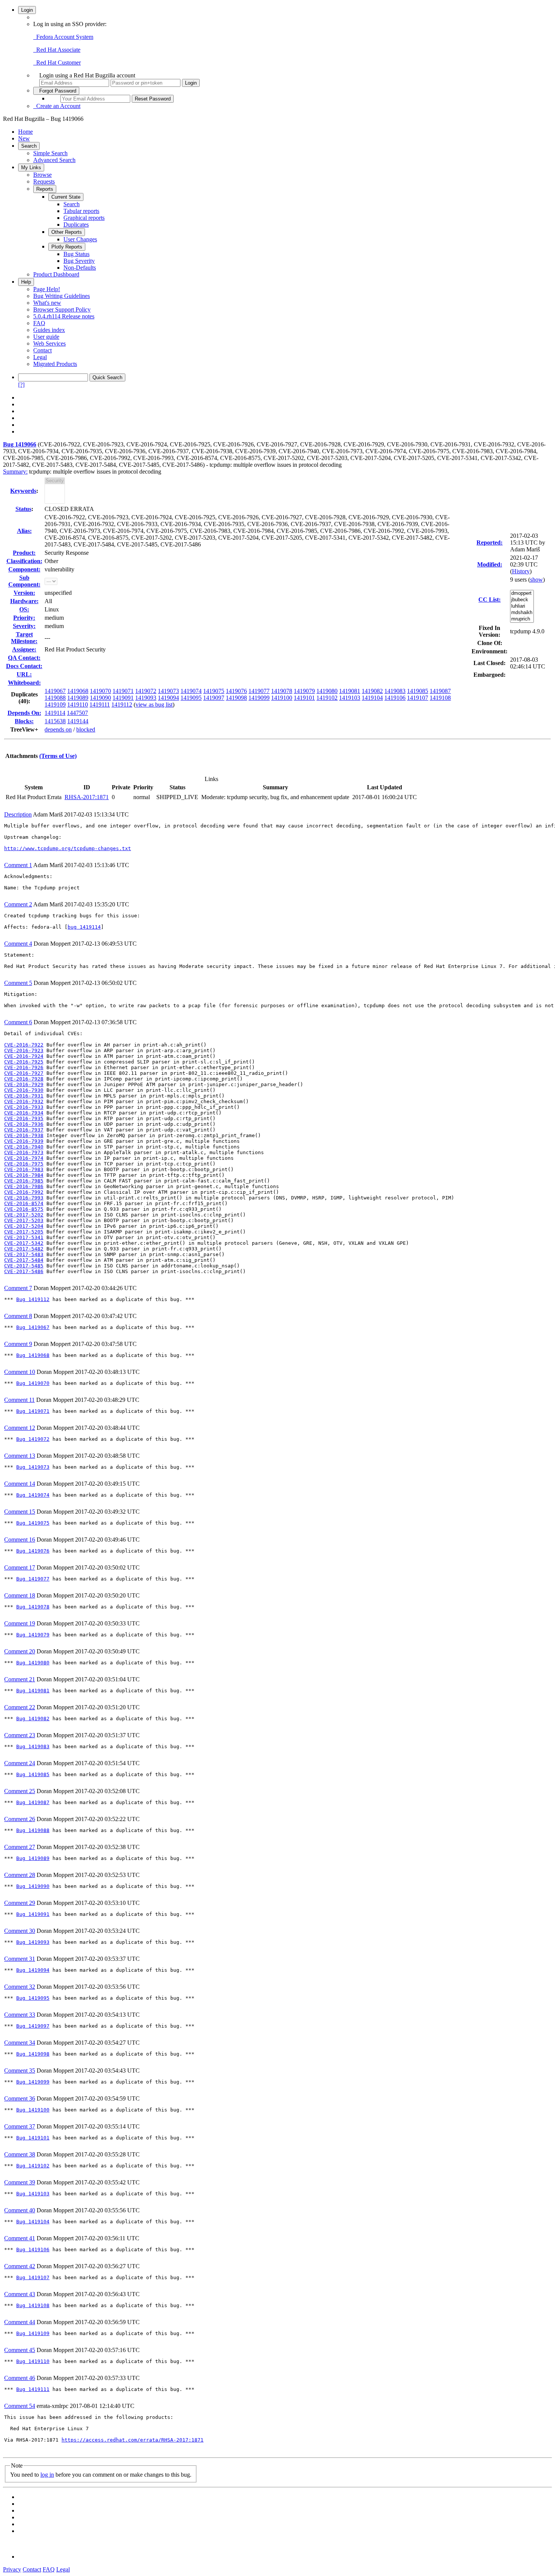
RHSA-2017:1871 (87, 797)
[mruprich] (522, 619)
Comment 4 (18, 944)
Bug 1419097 (33, 2026)
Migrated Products (55, 364)
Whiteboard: (24, 683)
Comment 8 (18, 1316)
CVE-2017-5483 (24, 1254)
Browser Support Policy (62, 309)
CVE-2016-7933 (24, 1107)
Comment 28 (20, 1875)
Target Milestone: (24, 638)
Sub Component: (24, 581)
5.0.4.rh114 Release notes (64, 316)
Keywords (23, 491)
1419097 (214, 698)
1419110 (78, 705)
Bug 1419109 (33, 2333)
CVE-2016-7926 (24, 1067)
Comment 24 (20, 1763)
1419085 (418, 691)
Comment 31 (20, 1959)
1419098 (236, 698)
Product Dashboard (56, 274)
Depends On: (24, 713)
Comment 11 (19, 1400)
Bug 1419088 (33, 1830)
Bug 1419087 (33, 1802)
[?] (21, 385)
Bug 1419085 (33, 1774)
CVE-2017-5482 (24, 1249)
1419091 (123, 698)
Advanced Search (54, 160)
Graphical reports (84, 218)
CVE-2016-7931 (24, 1096)
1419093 (146, 698)
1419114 (55, 713)
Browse (42, 175)
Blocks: (24, 721)
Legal (40, 357)
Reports (45, 189)
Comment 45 (20, 2350)
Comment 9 (18, 1344)
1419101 (304, 698)
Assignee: (24, 649)
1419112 (122, 705)
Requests (44, 181)
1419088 (55, 698)
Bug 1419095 (33, 1998)
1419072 (146, 691)
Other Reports (67, 232)
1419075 (214, 691)
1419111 (100, 705)
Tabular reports (81, 211)
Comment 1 (18, 865)
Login (27, 10)
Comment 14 (20, 1484)
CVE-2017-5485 (24, 1266)
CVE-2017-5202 (24, 1215)
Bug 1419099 (33, 2082)
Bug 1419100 (33, 2110)
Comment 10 (20, 1372)
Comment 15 (20, 1512)
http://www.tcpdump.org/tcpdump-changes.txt (68, 848)
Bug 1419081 (33, 1691)
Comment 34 (20, 2043)
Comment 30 (20, 1931)
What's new (47, 303)
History (521, 571)
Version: (24, 593)
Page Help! (47, 289)
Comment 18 (20, 1595)
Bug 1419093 (33, 1942)
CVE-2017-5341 (24, 1237)
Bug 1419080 (33, 1663)
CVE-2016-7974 (24, 1158)
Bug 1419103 (33, 2194)
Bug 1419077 (33, 1579)
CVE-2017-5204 (24, 1226)
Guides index (49, 330)
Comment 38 (20, 2154)
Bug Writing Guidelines (62, 296)
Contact (42, 350)
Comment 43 (20, 2294)
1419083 (395, 691)
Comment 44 (20, 2322)
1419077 (259, 691)
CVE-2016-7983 (24, 1169)
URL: (24, 674)
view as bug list (154, 705)
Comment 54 (20, 2406)
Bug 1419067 (33, 1327)
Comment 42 (20, 2266)
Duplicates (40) (24, 698)
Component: (24, 569)
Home (25, 132)
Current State (66, 197)
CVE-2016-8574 (24, 1203)
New (24, 138)
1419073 (168, 691)
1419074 (191, 691)
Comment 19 (20, 1623)
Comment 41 (20, 2238)
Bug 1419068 (33, 1355)
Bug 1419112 (33, 1299)
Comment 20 (20, 1651)
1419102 (327, 698)
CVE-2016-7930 (24, 1090)
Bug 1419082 (33, 1719)
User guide (46, 337)
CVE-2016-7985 (24, 1181)
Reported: (489, 543)
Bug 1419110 (33, 2361)
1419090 (100, 698)
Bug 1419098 (33, 2054)
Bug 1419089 (33, 1858)
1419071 (123, 691)
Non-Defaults (80, 268)
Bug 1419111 (33, 2389)
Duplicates (76, 225)
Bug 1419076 (33, 1551)
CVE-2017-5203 (24, 1220)
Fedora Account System (63, 37)
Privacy (12, 2569)
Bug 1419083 (33, 1746)
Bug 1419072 (33, 1439)
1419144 (78, 721)
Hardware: (24, 601)
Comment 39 (20, 2182)
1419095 (191, 698)
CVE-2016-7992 (24, 1192)
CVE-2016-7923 (24, 1050)
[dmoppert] (522, 593)
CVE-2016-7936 (24, 1124)
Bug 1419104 (33, 2222)
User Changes (80, 239)
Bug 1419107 (33, 2277)
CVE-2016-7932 (24, 1101)
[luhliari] (522, 606)
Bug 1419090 (33, 1886)
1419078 (282, 691)
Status (23, 509)
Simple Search (50, 153)
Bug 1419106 (33, 2250)
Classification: (24, 561)
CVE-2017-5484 (24, 1260)
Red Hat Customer (57, 63)
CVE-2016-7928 (24, 1079)
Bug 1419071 (33, 1411)
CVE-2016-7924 (24, 1056)
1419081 (350, 691)
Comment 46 (20, 2378)
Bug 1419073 (33, 1467)
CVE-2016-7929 (24, 1084)
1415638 (55, 721)
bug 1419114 (84, 927)
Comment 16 (20, 1540)
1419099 (259, 698)
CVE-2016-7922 (24, 1045)
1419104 (372, 698)
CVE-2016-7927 (24, 1073)
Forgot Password (56, 91)
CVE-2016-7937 (24, 1130)
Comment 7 (18, 1288)
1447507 (77, 713)
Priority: (24, 618)
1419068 (78, 691)
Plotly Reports (67, 247)
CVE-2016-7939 (24, 1141)
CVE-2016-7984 (24, 1175)
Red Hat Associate (57, 50)
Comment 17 (20, 1567)
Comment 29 (20, 1903)
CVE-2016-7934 (24, 1113)
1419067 (55, 691)
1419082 (372, 691)
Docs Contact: (24, 666)
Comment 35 (20, 2071)
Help (26, 282)
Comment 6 (18, 1022)
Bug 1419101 (33, 2138)
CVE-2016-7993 (24, 1198)
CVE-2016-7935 (24, 1118)
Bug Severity (79, 261)
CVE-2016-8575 (24, 1209)
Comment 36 (20, 2098)
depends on (58, 729)
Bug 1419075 (33, 1523)
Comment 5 (18, 983)
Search (29, 146)
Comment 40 (20, 2210)
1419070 (100, 691)
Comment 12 (20, 1428)
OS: (24, 609)
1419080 (327, 691)
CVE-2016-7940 (24, 1147)
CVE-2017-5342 (24, 1243)
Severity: (24, 626)
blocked (86, 729)
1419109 (55, 705)
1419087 (440, 691)
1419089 (78, 698)
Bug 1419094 (33, 1970)
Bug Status (76, 254)
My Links (31, 167)
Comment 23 (20, 1735)
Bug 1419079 (33, 1635)
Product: (24, 553)
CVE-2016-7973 (24, 1152)
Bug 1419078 (33, 1607)
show (536, 580)
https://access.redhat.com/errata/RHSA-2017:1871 (133, 2440)
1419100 (282, 698)
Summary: (15, 472)
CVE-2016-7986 (24, 1186)
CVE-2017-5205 (24, 1232)
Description (18, 814)
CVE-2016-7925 (24, 1062)
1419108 (440, 698)
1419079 (304, 691)
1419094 (168, 698)
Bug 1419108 (33, 2305)
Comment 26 (20, 1819)
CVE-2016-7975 (24, 1164)
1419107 (418, 698)
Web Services (49, 343)
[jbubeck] (522, 600)
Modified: (490, 564)
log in (47, 2475)
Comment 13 (20, 1456)
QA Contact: (24, 658)
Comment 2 (18, 904)
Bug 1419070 (33, 1383)
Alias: (24, 531)
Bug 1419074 (33, 1495)
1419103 (350, 698)
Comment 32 (20, 1987)
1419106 (395, 698)
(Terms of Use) (58, 756)
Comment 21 (20, 1679)
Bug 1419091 (33, 1914)
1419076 (236, 691)
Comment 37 (20, 2126)
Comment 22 (20, 1707)
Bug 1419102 (33, 2166)
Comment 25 (20, 1791)
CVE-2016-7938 (24, 1135)
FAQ (39, 323)
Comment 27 (20, 1847)
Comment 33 (20, 2015)
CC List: (489, 600)
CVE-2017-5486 (24, 1271)
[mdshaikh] (522, 613)
